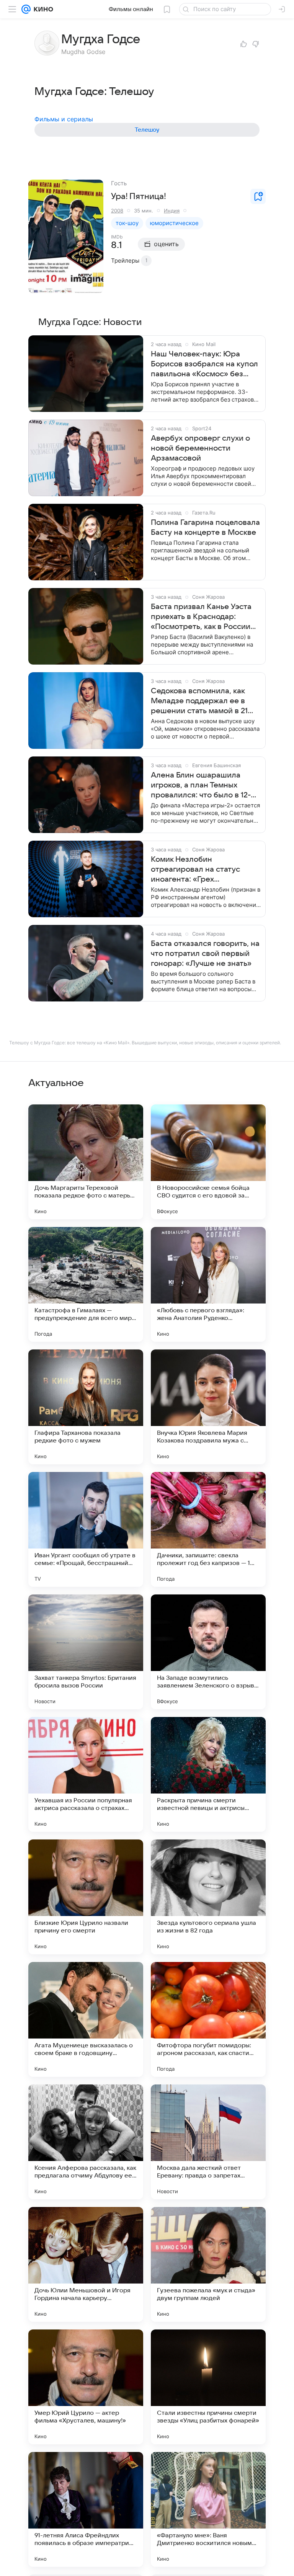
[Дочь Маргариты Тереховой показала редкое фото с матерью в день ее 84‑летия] (86, 1162)
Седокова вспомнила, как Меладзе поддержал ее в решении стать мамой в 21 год (199, 701)
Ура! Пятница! (139, 196)
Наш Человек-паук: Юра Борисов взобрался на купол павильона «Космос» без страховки (204, 364)
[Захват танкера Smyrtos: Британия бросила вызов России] (86, 1652)
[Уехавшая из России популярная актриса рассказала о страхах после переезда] (86, 1774)
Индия (172, 211)
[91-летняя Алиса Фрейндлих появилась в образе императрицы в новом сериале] (86, 2509)
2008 (117, 211)
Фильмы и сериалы (64, 119)
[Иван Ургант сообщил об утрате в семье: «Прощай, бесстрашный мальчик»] (86, 1529)
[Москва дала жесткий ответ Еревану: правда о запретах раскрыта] (208, 2142)
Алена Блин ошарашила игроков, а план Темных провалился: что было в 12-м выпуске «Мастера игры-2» (203, 786)
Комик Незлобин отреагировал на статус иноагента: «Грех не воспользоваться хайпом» (204, 870)
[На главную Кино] (42, 9)
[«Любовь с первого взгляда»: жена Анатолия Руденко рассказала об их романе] (208, 1284)
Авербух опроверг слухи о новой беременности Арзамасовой (200, 448)
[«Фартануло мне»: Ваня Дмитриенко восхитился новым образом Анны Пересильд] (208, 2509)
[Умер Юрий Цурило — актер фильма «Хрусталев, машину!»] (86, 2387)
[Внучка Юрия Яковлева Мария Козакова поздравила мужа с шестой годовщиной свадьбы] (208, 1407)
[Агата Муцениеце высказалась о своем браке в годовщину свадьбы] (86, 2019)
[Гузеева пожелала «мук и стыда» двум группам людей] (208, 2264)
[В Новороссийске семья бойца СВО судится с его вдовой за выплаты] (208, 1162)
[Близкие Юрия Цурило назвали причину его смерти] (86, 1897)
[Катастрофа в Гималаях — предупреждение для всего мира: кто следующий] (86, 1284)
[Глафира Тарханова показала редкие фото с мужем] (86, 1407)
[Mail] (26, 9)
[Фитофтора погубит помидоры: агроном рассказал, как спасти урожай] (208, 2019)
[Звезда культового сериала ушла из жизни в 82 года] (208, 1897)
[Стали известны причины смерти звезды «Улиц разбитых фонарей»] (208, 2387)
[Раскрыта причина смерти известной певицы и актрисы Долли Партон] (208, 1774)
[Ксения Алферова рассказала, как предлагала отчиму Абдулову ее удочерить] (86, 2142)
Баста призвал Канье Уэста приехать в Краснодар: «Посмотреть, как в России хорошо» (201, 617)
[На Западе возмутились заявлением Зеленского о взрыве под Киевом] (208, 1652)
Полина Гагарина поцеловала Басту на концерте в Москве (205, 528)
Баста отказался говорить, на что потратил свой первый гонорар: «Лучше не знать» (205, 954)
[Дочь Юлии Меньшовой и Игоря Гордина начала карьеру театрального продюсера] (86, 2264)
